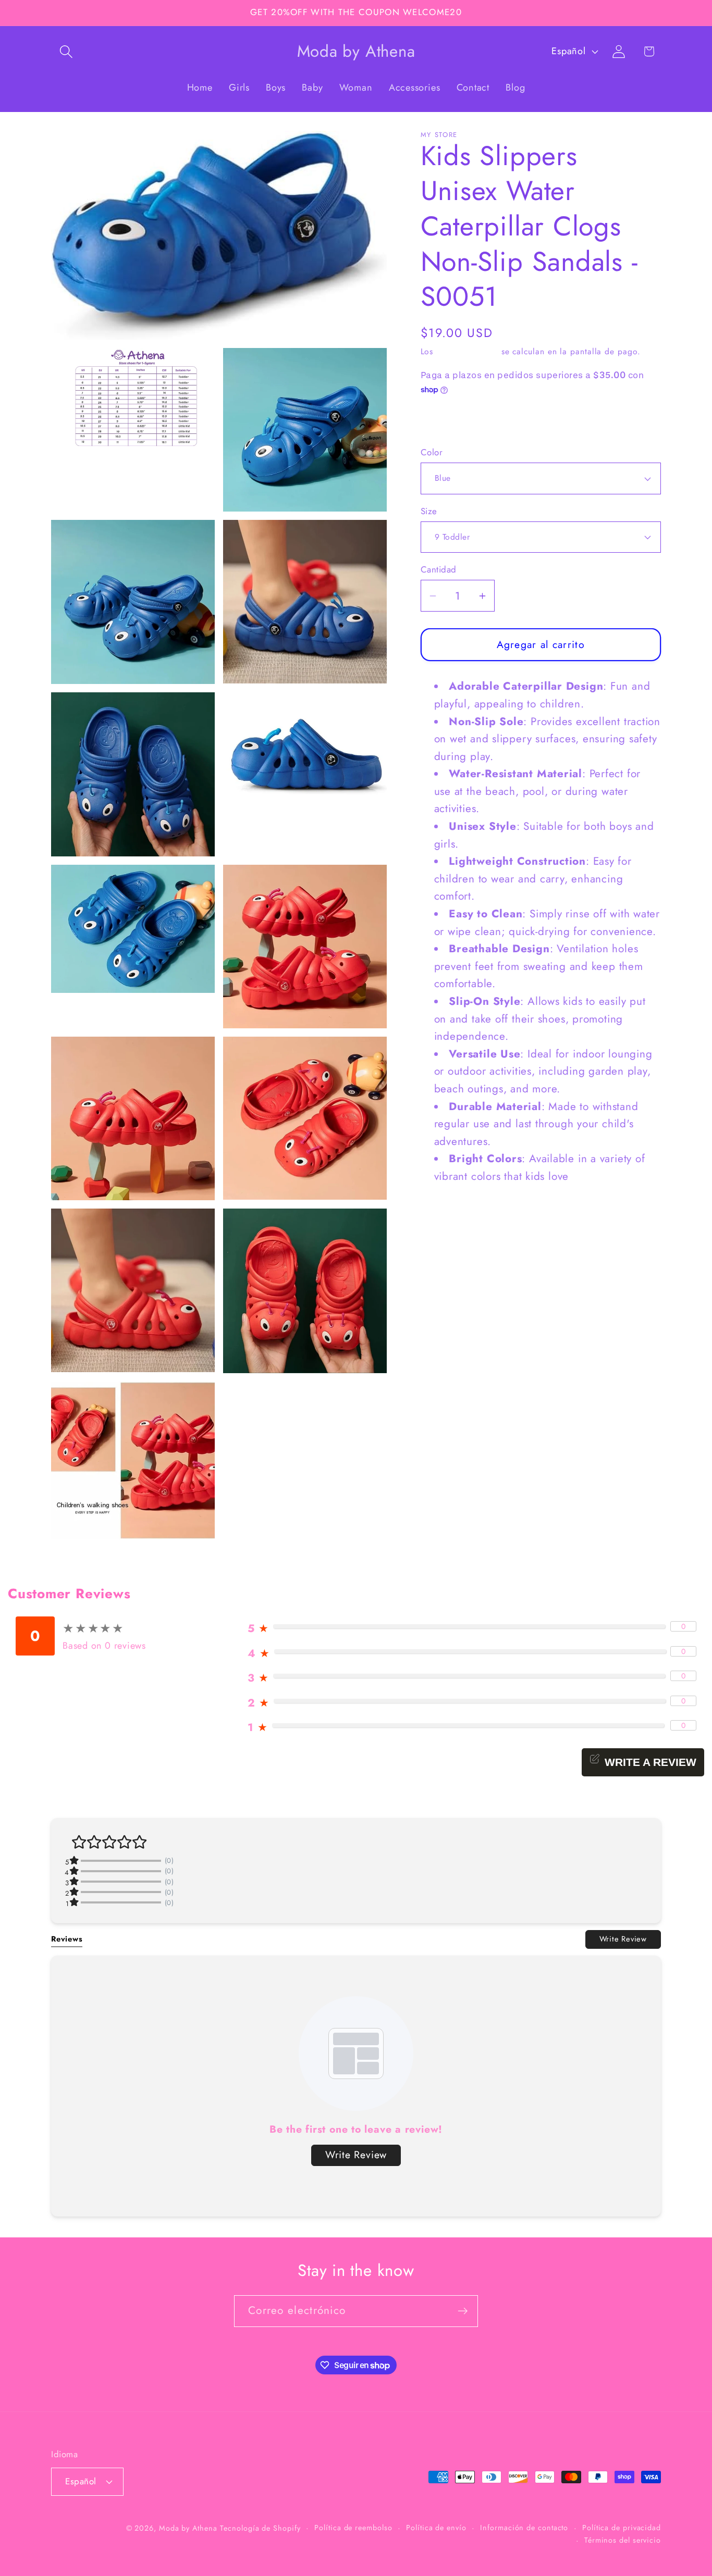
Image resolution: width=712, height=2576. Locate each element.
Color (432, 452)
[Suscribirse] (463, 2311)
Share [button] (444, 421)
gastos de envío (467, 351)
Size (429, 511)
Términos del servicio (623, 2540)
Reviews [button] (67, 1939)
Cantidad (439, 570)
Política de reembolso (353, 2528)
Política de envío (436, 2528)
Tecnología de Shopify (260, 2528)
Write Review (623, 1939)
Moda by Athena (188, 2528)
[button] (66, 51)
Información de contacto (524, 2528)
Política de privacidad (622, 2528)
